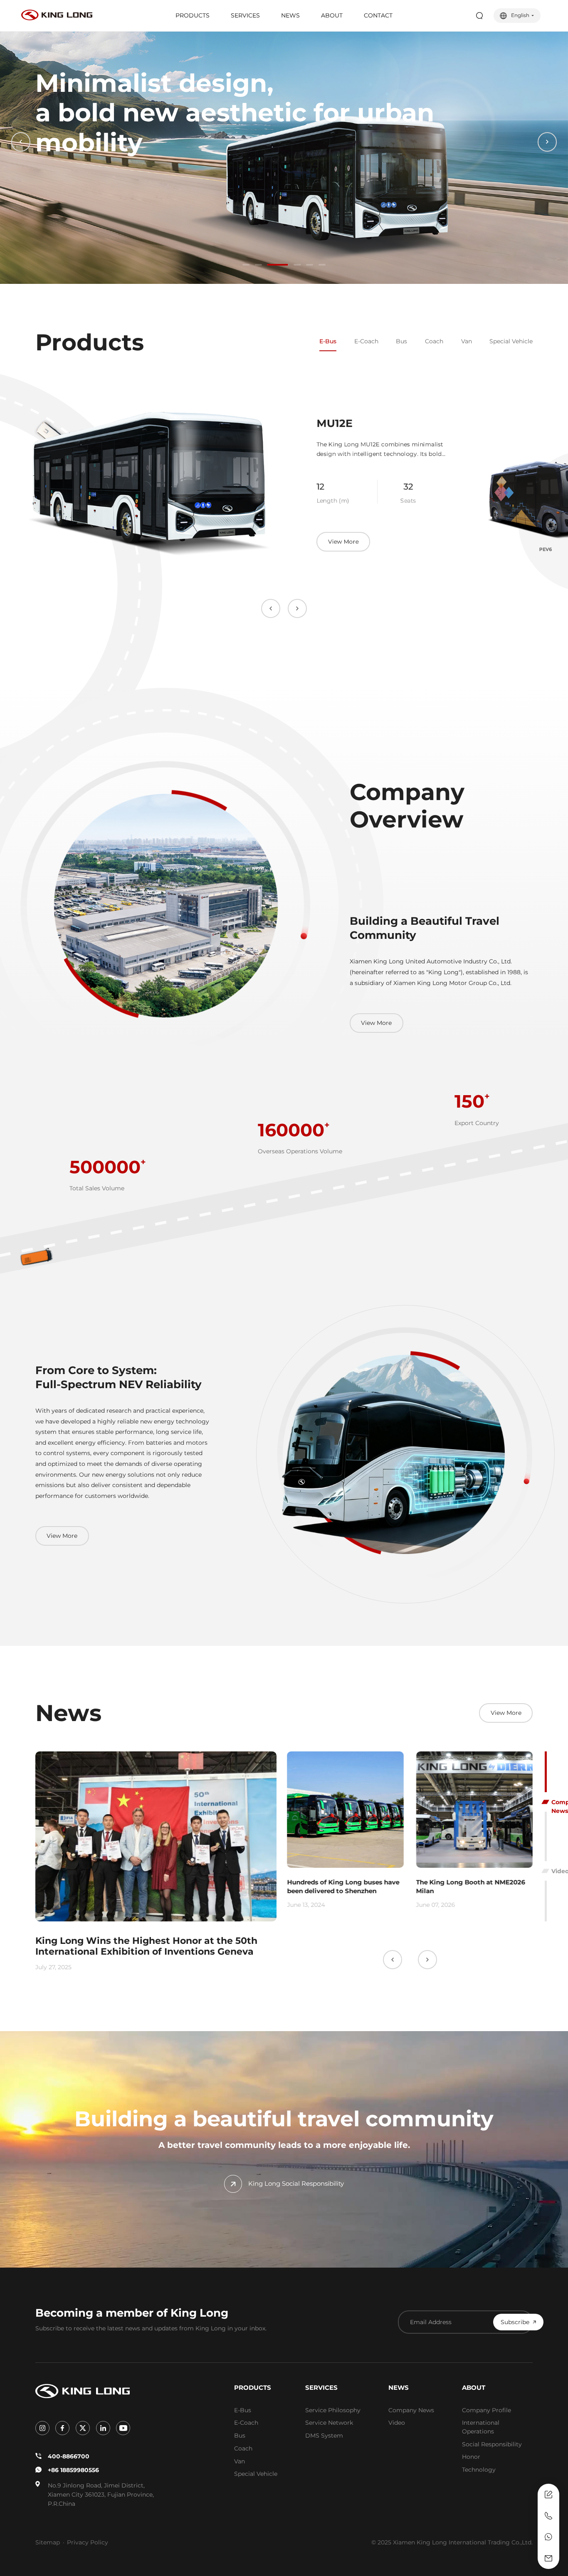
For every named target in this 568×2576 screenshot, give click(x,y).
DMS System (324, 2436)
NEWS (290, 15)
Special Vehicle (511, 341)
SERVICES (245, 15)
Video (397, 2423)
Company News (411, 2410)
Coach (434, 341)
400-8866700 (69, 2456)
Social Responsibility (492, 2444)
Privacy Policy (88, 2542)
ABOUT (332, 15)
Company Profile (487, 2410)
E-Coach (366, 341)
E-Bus (328, 341)
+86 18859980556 (73, 2470)
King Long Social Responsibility (296, 2183)
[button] (246, 265)
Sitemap (48, 2542)
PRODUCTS (193, 15)
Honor (471, 2457)
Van (467, 341)
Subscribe (515, 2322)
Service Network (329, 2423)
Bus (401, 341)
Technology (479, 2470)
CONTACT (378, 15)
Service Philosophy (333, 2410)
